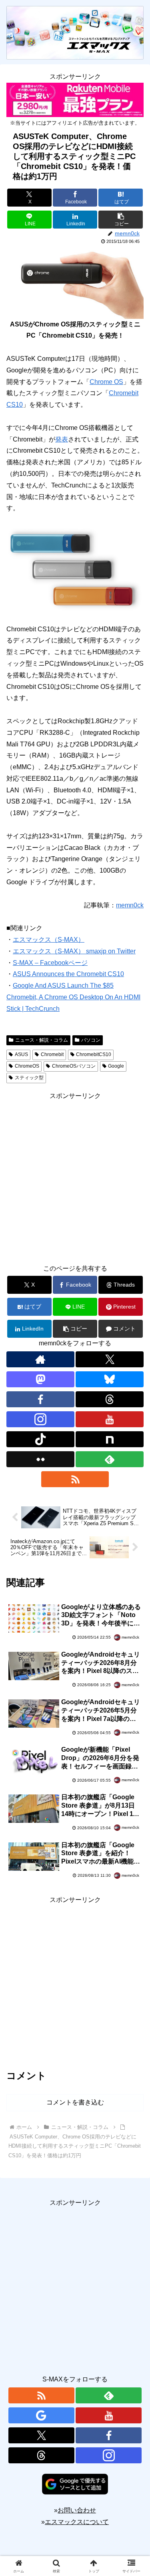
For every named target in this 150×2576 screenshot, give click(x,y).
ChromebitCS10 (94, 1054)
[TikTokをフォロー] (40, 1439)
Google (116, 1066)
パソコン (91, 1040)
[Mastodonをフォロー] (40, 1379)
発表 (62, 439)
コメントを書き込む (75, 2102)
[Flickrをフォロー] (40, 1459)
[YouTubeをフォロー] (110, 1419)
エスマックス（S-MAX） (49, 940)
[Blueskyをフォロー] (110, 1379)
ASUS (21, 1054)
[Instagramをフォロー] (40, 1419)
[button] (121, 220)
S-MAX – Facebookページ (50, 963)
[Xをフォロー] (110, 1359)
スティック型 (29, 1078)
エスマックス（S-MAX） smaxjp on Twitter (74, 951)
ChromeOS (27, 1066)
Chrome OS (106, 382)
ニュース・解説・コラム (42, 1040)
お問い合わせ (77, 2510)
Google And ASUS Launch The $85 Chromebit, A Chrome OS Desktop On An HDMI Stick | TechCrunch (73, 997)
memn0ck (130, 905)
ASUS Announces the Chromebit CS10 (68, 974)
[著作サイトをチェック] (40, 1359)
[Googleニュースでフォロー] (41, 2415)
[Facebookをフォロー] (40, 1399)
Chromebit (52, 1054)
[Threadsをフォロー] (110, 1399)
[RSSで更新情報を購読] (75, 1479)
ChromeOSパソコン (74, 1066)
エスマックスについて (77, 2522)
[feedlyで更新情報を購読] (110, 1459)
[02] (75, 568)
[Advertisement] (75, 1177)
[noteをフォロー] (110, 1439)
